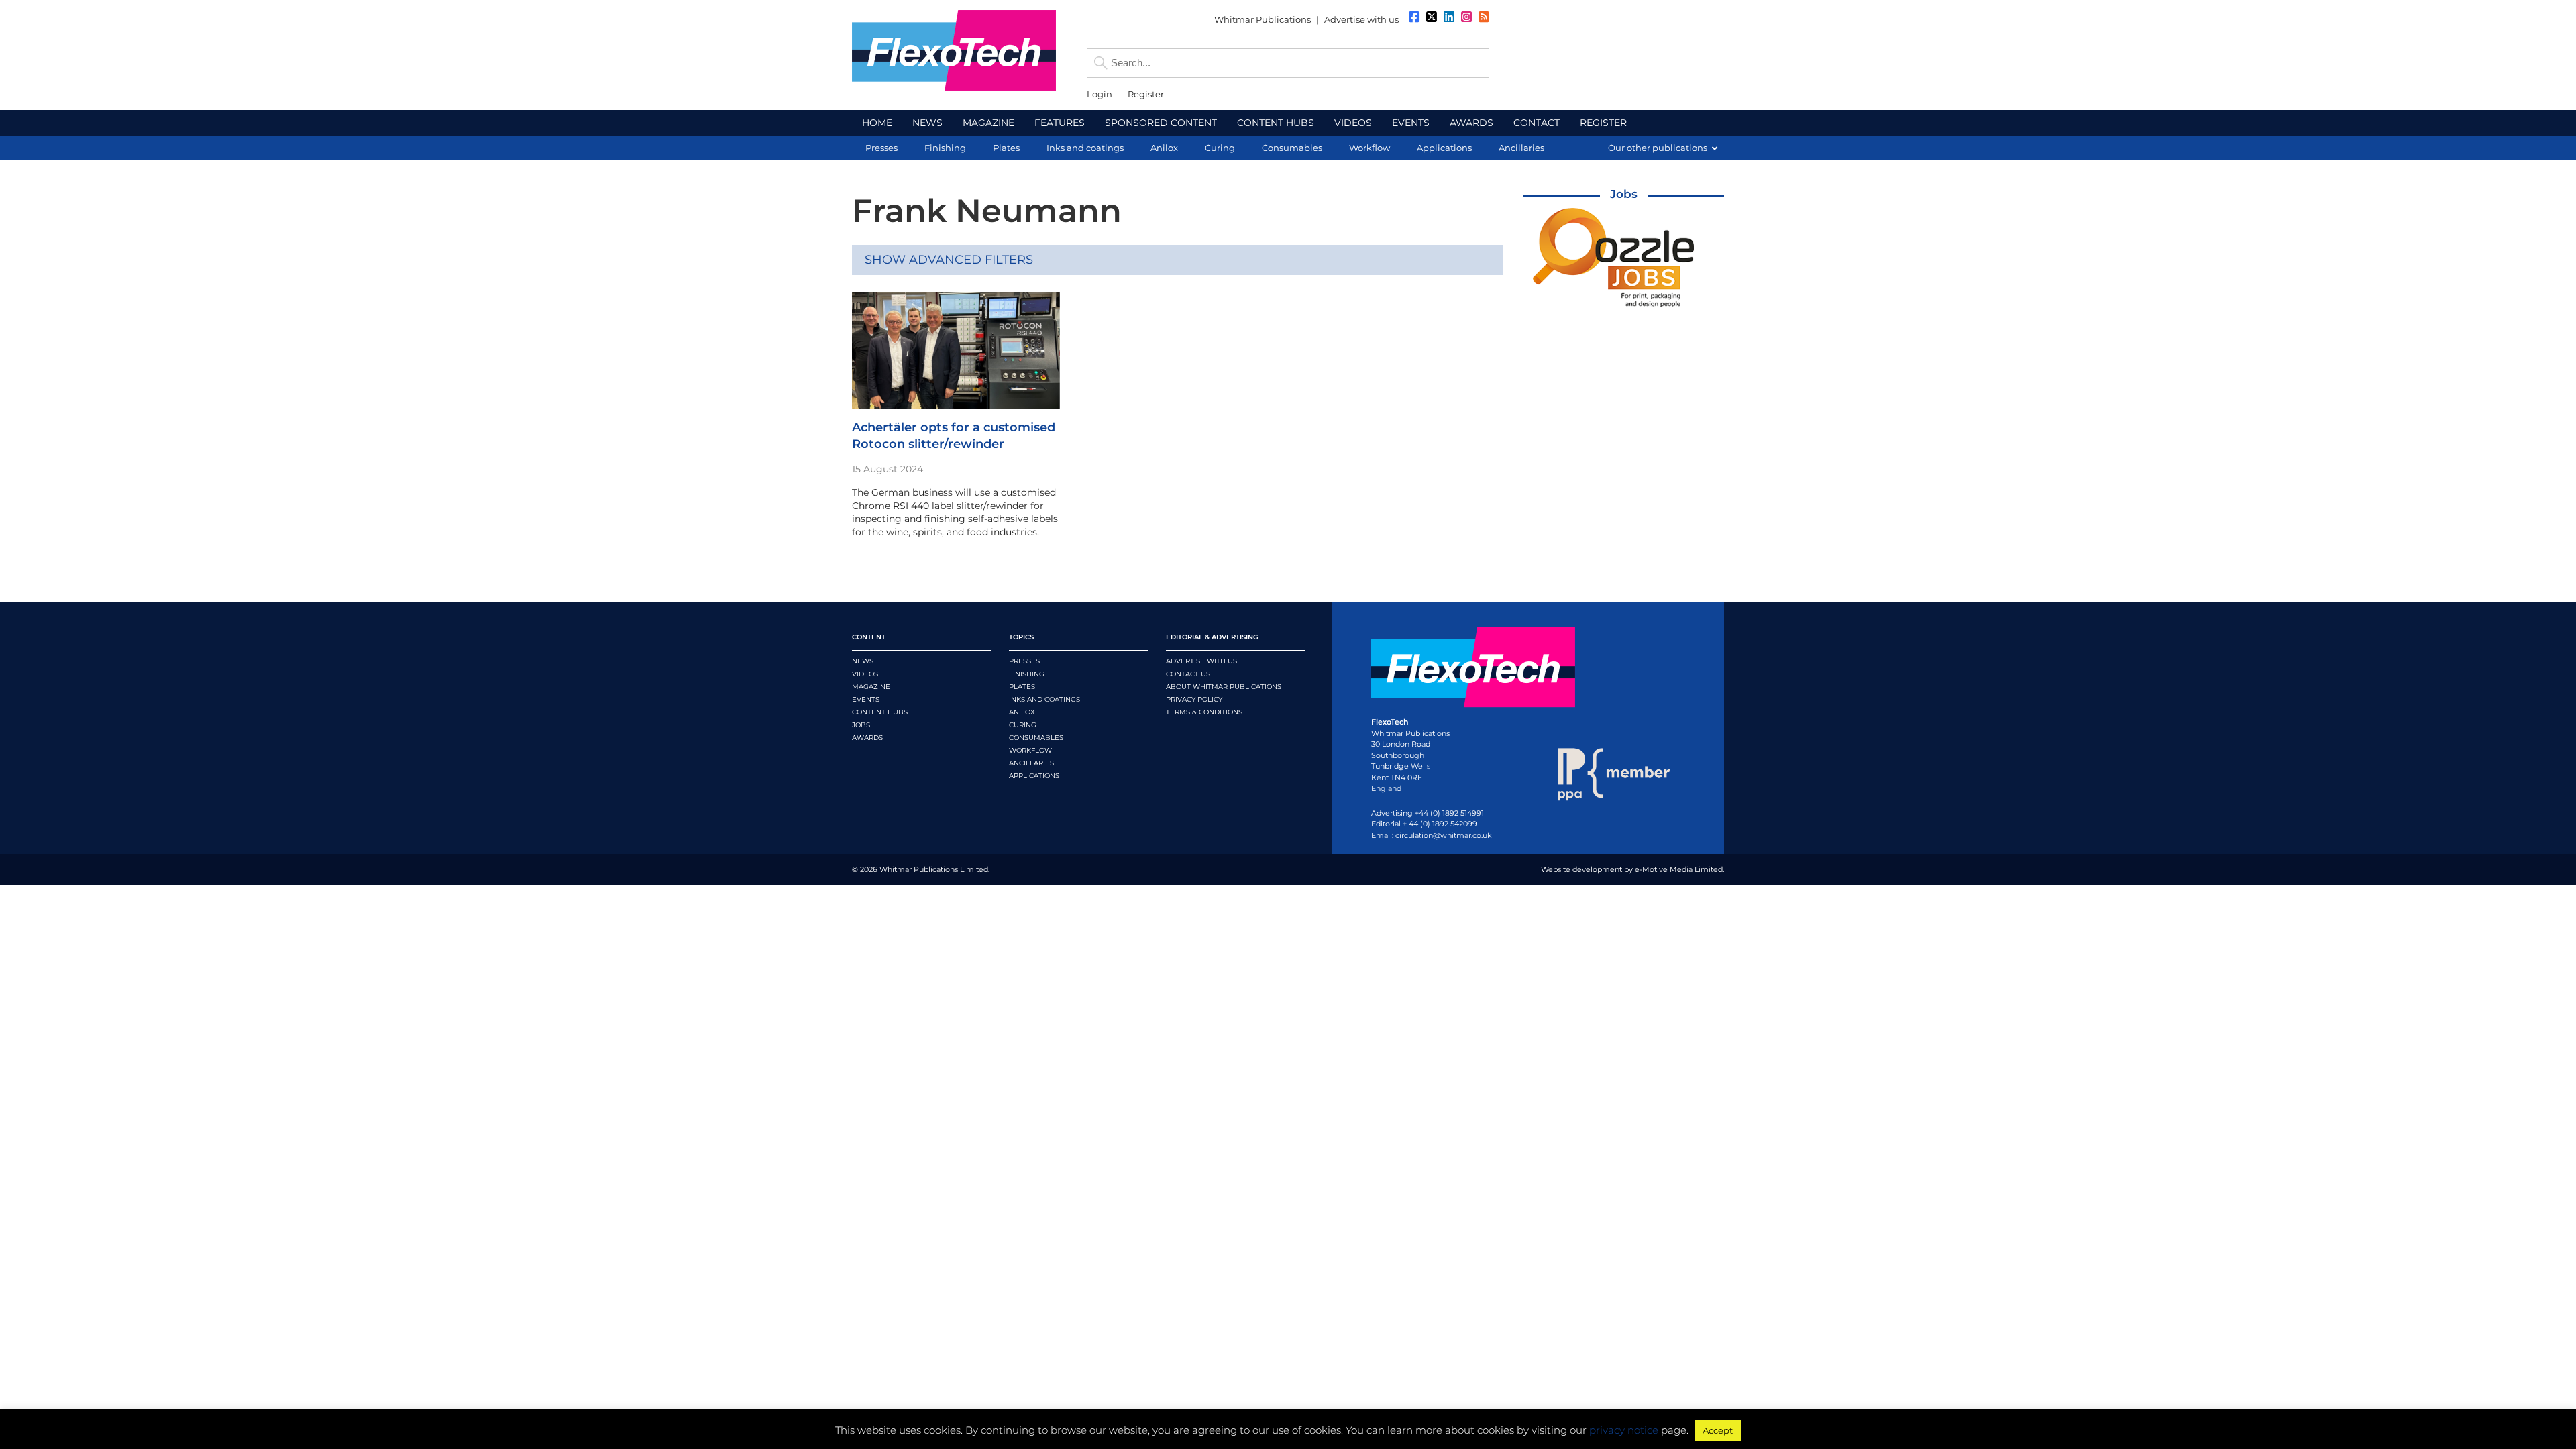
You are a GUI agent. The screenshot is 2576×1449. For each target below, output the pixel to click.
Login (1099, 94)
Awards (867, 738)
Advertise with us (1361, 19)
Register (1146, 94)
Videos (865, 674)
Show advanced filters (949, 260)
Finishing (1027, 674)
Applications (1034, 776)
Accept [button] (1718, 1430)
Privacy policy (1194, 699)
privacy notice (1624, 1430)
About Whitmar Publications (1224, 687)
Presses (1024, 661)
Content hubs (880, 712)
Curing (1023, 725)
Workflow (1030, 750)
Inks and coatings (1044, 699)
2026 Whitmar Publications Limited (924, 869)
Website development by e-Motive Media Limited (1632, 869)
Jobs (1624, 194)
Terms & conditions (1204, 712)
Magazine (871, 687)
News (863, 661)
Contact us (1188, 674)
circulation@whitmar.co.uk (1444, 835)
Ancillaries (1031, 763)
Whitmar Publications (1263, 19)
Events (866, 699)
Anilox (1022, 712)
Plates (1022, 687)
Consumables (1036, 738)
